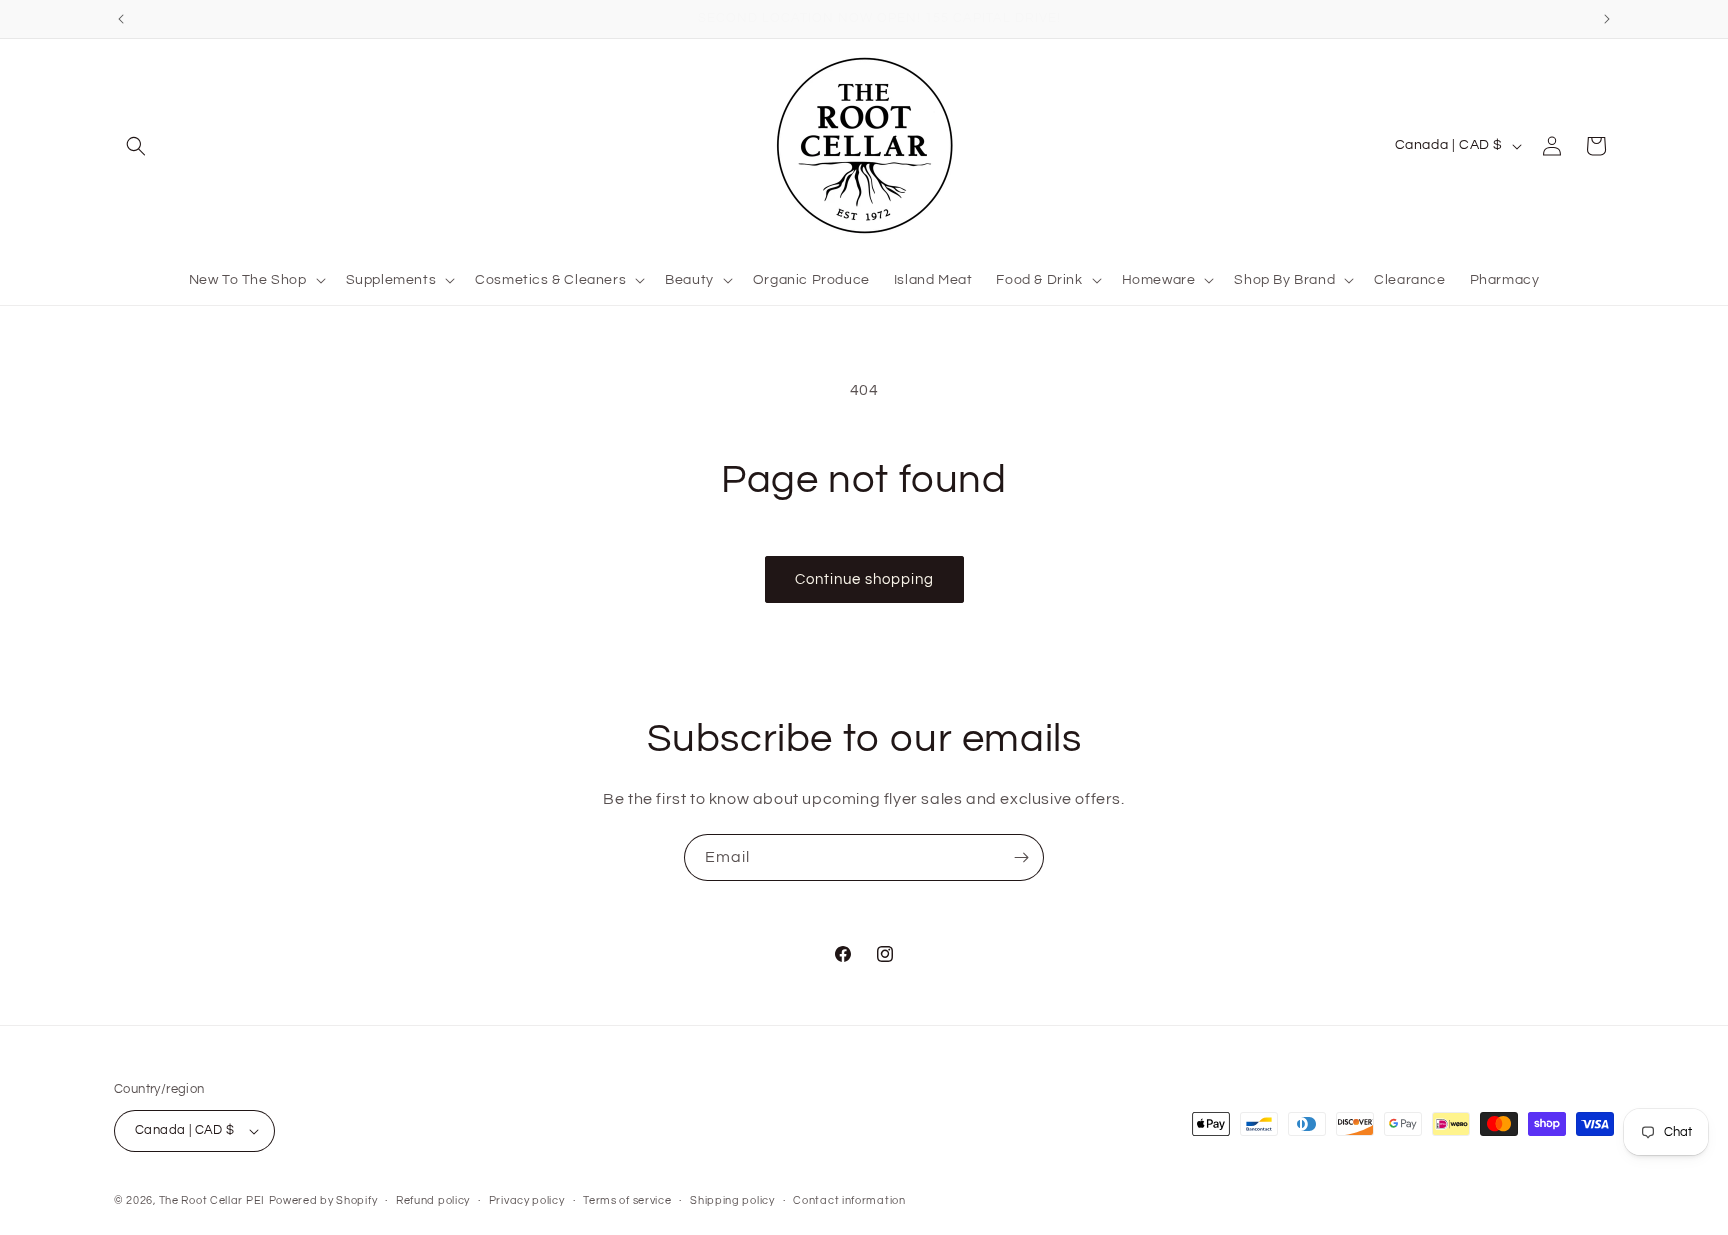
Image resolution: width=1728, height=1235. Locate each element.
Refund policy (433, 1200)
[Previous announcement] (121, 19)
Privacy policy (527, 1200)
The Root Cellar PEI (212, 1200)
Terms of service (627, 1200)
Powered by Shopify (323, 1200)
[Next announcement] (1607, 19)
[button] (136, 146)
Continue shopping (864, 579)
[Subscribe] (1021, 857)
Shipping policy (732, 1200)
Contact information (849, 1200)
